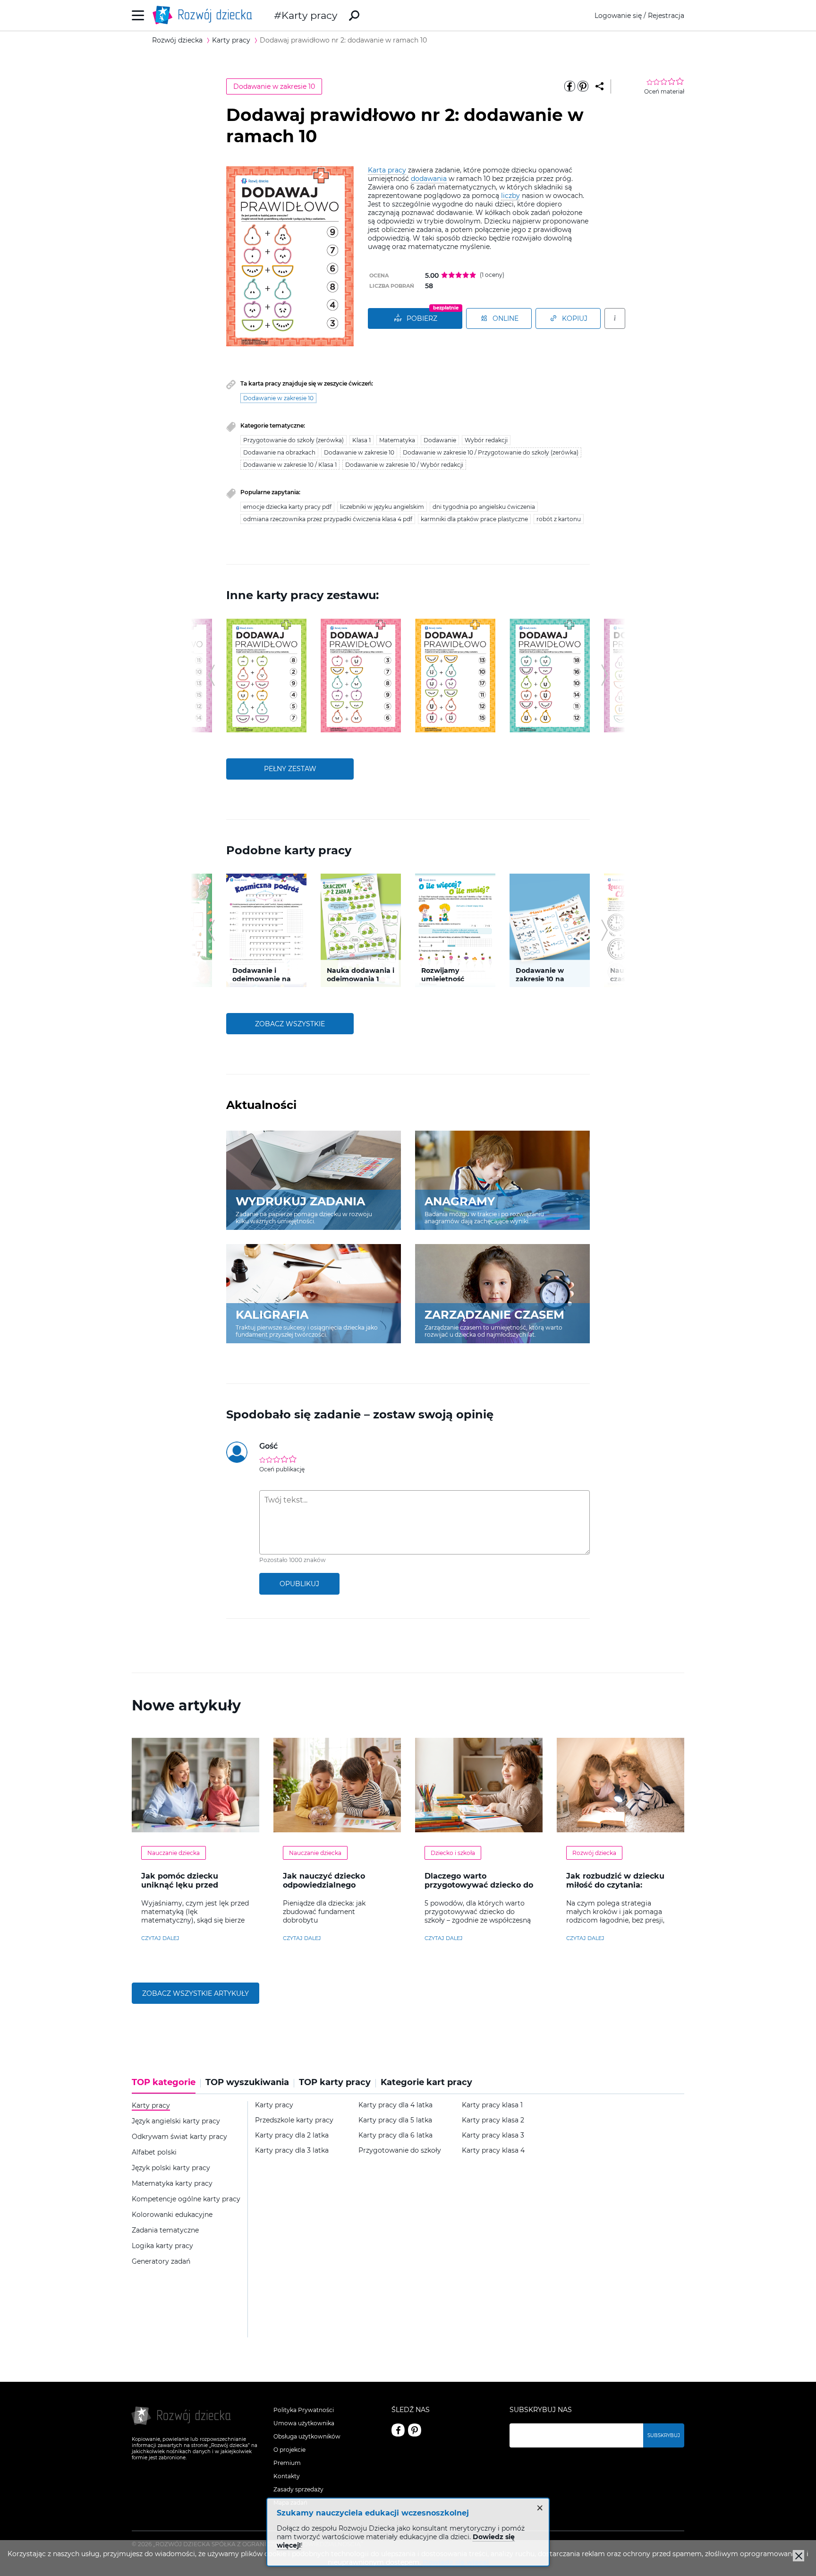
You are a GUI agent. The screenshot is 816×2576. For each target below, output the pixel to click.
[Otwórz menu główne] (138, 15)
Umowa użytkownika (304, 2423)
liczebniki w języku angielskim (382, 507)
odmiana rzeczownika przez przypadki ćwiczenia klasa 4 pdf (328, 519)
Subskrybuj (664, 2435)
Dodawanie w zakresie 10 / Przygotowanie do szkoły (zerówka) (491, 452)
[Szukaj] (354, 16)
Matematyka (397, 440)
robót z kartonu (559, 519)
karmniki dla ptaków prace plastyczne (474, 519)
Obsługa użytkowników (307, 2436)
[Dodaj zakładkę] (599, 86)
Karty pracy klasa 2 (493, 2120)
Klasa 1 (361, 440)
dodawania (429, 179)
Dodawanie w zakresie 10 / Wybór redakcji (404, 465)
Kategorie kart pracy (426, 2082)
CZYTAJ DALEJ (160, 1938)
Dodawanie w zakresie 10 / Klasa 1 (290, 465)
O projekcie (289, 2450)
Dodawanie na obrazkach (279, 452)
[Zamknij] (799, 2556)
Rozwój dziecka (594, 1853)
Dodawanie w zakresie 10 (274, 86)
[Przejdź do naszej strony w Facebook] (398, 2430)
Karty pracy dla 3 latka (292, 2151)
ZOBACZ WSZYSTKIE (290, 1024)
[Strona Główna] (205, 15)
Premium (287, 2463)
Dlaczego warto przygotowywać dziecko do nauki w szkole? (479, 1885)
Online (506, 318)
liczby (510, 196)
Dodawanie (440, 440)
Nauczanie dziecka (174, 1853)
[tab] (166, 2086)
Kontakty (287, 2476)
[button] (211, 675)
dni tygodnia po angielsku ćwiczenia (484, 507)
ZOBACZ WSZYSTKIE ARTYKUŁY (195, 1993)
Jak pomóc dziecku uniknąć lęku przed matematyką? (180, 1885)
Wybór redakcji (486, 440)
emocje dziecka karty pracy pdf (287, 507)
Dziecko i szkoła (453, 1853)
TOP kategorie (164, 2082)
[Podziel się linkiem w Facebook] (569, 86)
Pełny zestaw (290, 769)
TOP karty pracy (335, 2082)
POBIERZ (422, 318)
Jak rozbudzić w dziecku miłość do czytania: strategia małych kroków (616, 1885)
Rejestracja (666, 16)
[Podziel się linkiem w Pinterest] (583, 86)
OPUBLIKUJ (299, 1584)
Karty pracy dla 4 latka (395, 2105)
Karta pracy (387, 170)
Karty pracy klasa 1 (492, 2105)
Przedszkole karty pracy (294, 2120)
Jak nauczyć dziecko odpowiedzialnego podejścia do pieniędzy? (331, 1885)
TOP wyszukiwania (247, 2082)
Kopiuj (575, 318)
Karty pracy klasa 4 (493, 2151)
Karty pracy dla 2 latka (292, 2135)
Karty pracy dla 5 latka (395, 2120)
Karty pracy (309, 15)
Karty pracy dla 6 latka (395, 2135)
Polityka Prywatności (304, 2410)
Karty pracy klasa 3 (493, 2135)
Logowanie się (618, 16)
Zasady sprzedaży (298, 2489)
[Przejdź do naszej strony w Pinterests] (415, 2430)
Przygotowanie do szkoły (400, 2151)
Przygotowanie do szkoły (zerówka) (293, 440)
